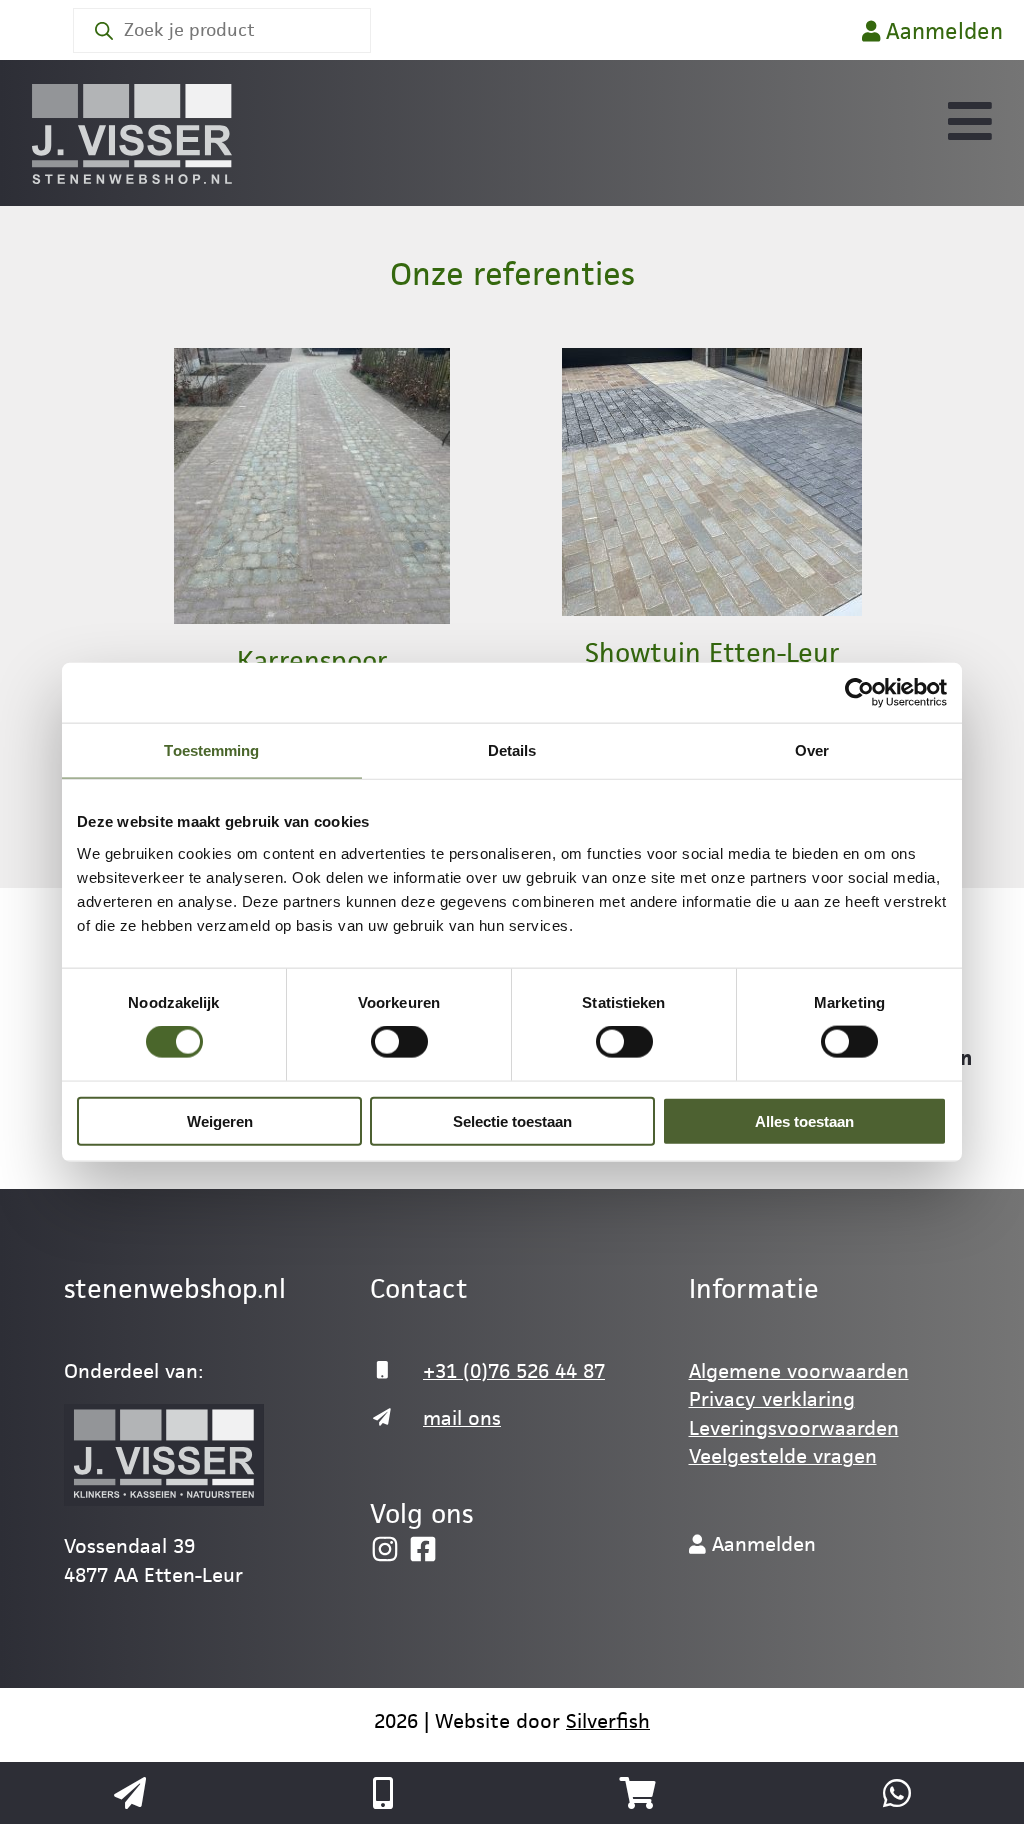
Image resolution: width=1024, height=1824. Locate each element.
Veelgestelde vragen (783, 1456)
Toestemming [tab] (211, 750)
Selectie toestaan (512, 1120)
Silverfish (608, 1721)
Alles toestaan (804, 1120)
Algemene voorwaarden (799, 1371)
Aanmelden (941, 31)
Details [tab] (512, 750)
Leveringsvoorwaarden (794, 1428)
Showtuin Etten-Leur (712, 653)
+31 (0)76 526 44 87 (514, 1371)
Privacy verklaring (772, 1399)
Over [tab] (812, 750)
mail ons (462, 1418)
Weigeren (220, 1120)
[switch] (399, 1042)
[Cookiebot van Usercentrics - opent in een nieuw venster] (859, 693)
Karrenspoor (312, 661)
